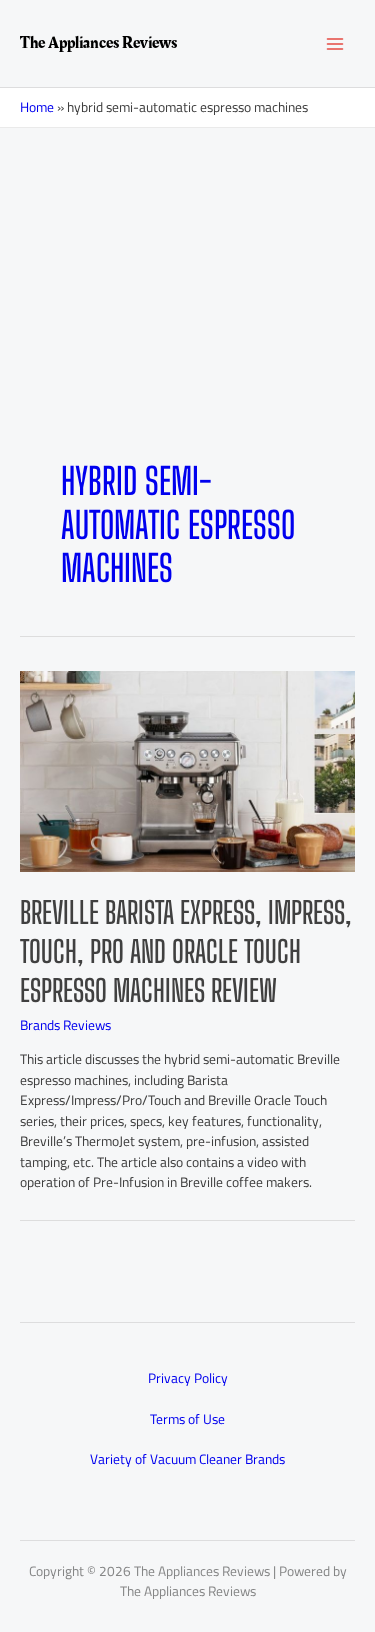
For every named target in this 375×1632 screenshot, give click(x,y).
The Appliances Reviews (98, 43)
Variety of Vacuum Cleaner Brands (187, 1459)
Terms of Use (187, 1419)
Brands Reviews (65, 1025)
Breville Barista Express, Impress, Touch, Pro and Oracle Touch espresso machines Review (186, 951)
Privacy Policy (188, 1378)
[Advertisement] (187, 325)
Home (37, 107)
